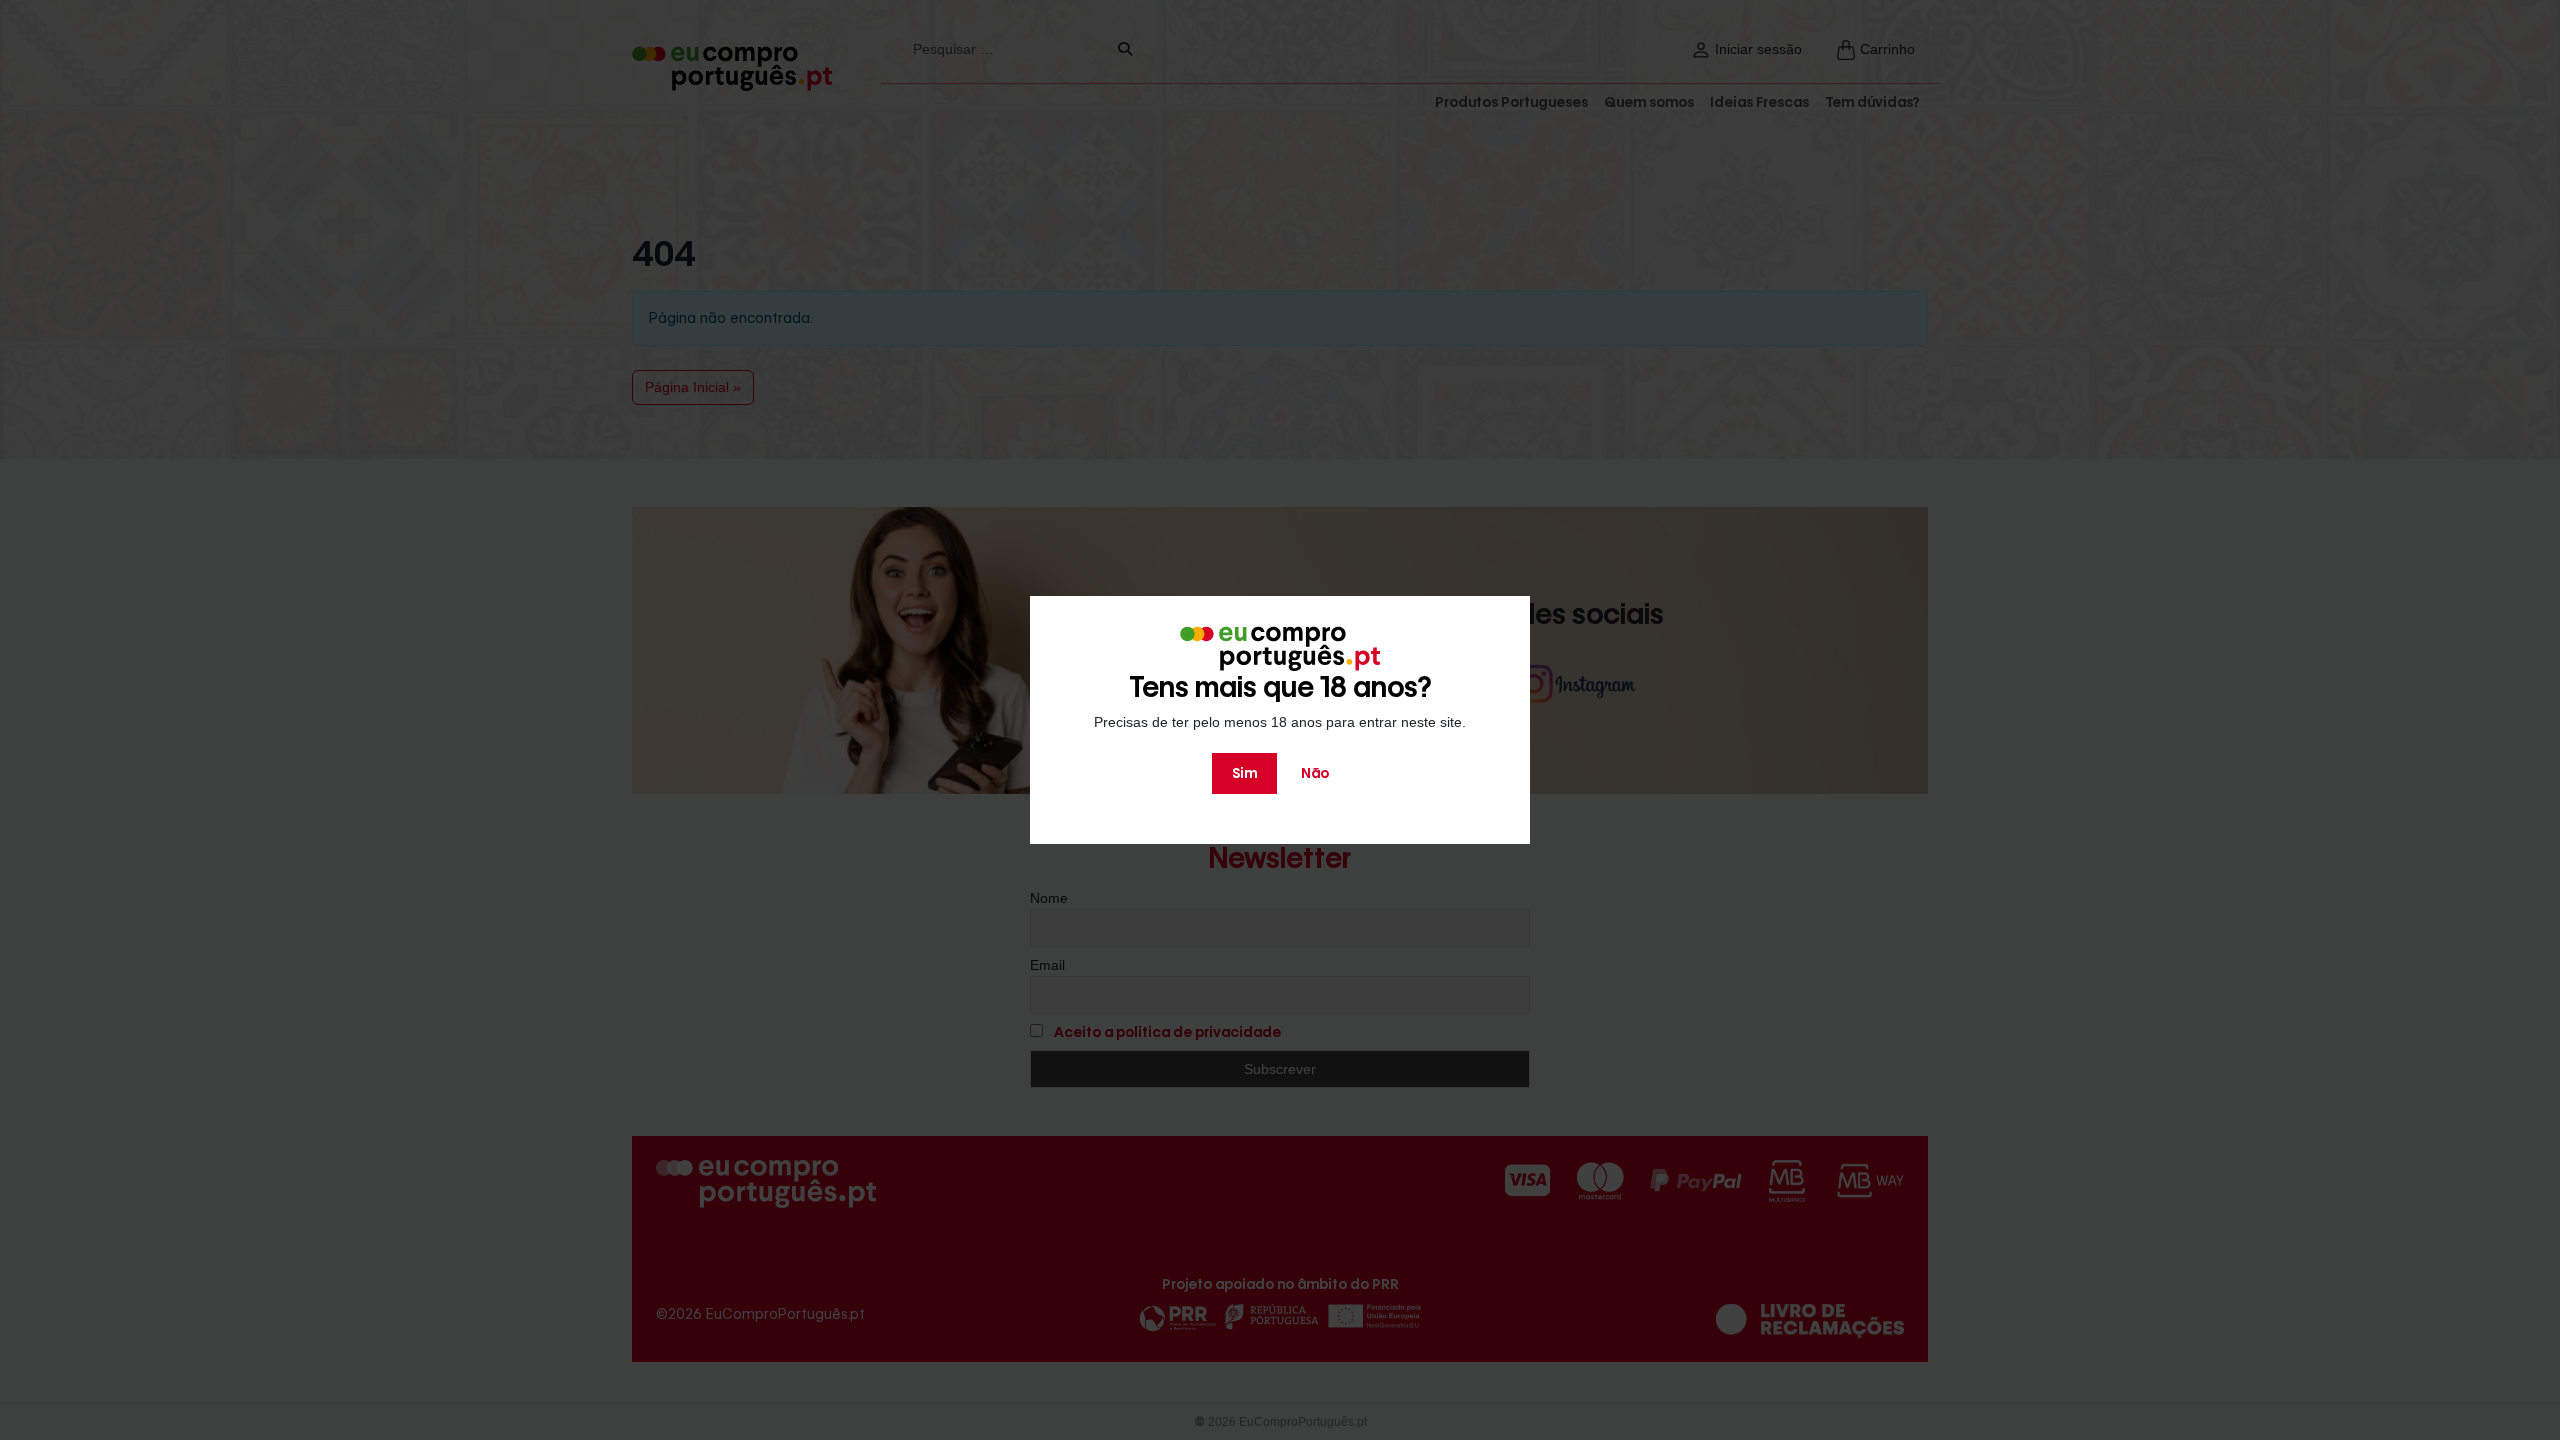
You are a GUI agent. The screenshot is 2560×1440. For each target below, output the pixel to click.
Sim (1244, 773)
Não (1315, 773)
